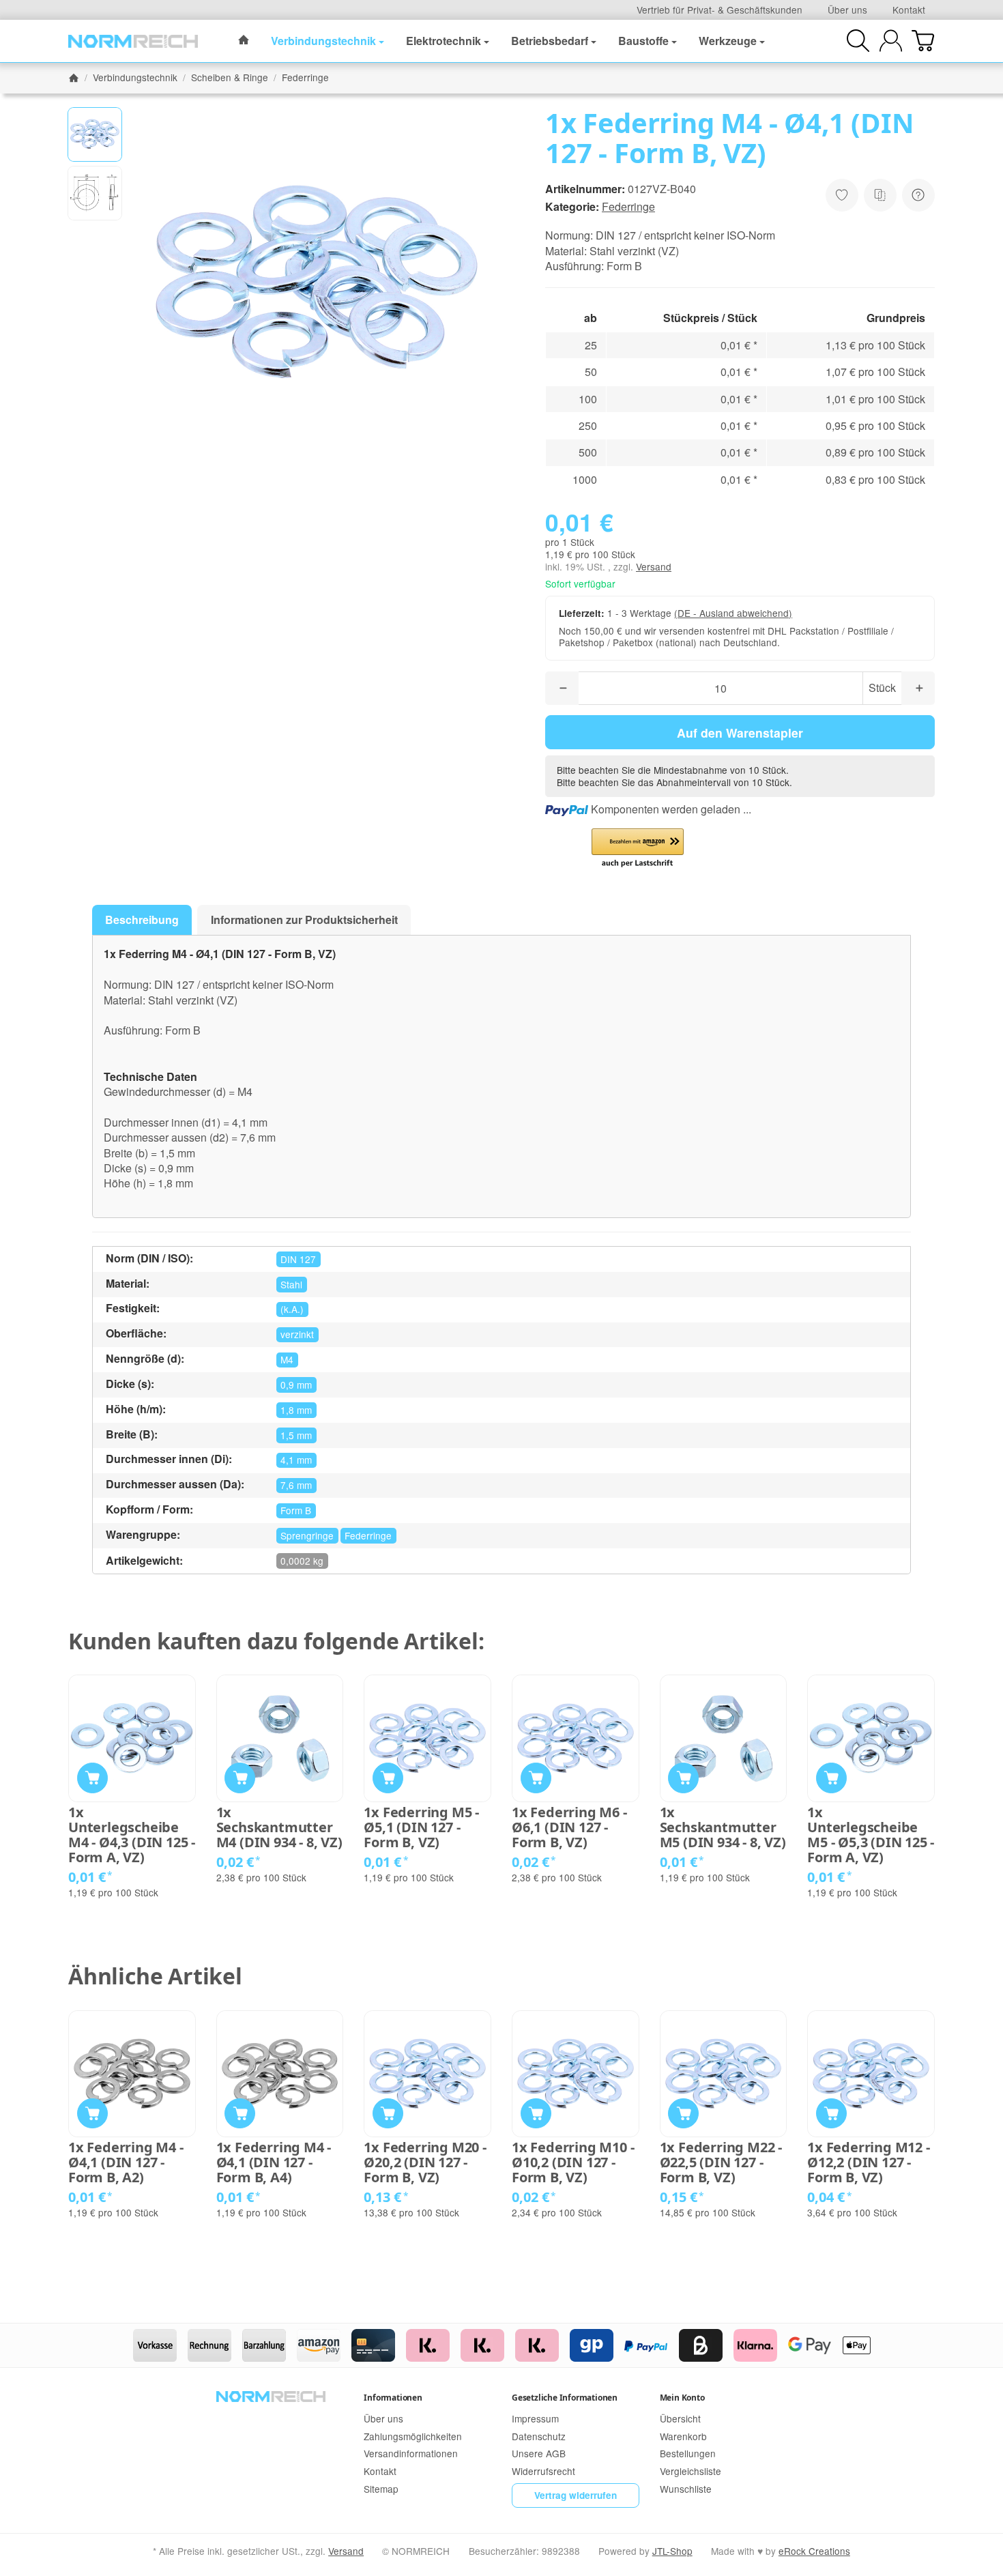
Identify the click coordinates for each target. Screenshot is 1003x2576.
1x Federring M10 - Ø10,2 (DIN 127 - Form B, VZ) (573, 2162)
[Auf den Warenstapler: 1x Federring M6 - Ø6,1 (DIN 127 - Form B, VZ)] (536, 1778)
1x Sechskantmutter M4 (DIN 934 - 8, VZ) (279, 1827)
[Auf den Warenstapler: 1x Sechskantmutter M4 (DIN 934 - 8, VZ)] (240, 1778)
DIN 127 (298, 1259)
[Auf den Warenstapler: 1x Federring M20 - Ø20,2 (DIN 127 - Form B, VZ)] (388, 2114)
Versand (654, 566)
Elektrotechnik (444, 41)
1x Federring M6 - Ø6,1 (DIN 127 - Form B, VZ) (569, 1827)
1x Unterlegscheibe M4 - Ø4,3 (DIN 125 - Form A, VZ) (132, 1835)
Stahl (291, 1284)
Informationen (393, 2398)
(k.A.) (292, 1309)
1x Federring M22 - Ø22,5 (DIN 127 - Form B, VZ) (721, 2162)
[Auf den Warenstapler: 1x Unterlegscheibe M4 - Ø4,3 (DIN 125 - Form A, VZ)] (92, 1778)
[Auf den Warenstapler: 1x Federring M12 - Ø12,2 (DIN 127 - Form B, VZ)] (831, 2114)
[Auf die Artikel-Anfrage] (842, 195)
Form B (296, 1510)
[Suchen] (858, 41)
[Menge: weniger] (562, 688)
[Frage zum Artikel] (918, 195)
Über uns (847, 10)
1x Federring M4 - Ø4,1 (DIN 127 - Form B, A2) (126, 2162)
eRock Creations (814, 2551)
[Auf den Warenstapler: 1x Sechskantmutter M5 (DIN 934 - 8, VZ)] (683, 1778)
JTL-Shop (672, 2551)
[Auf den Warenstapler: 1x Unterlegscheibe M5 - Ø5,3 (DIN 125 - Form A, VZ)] (831, 1778)
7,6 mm (296, 1485)
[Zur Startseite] (133, 41)
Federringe (628, 206)
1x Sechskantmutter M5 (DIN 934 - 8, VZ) (723, 1827)
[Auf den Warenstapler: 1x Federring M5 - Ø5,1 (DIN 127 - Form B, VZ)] (388, 1778)
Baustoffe (643, 41)
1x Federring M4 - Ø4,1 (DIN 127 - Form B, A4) (274, 2162)
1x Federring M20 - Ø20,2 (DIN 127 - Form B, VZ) (425, 2162)
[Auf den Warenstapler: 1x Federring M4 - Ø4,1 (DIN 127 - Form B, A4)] (240, 2114)
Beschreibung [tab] (142, 920)
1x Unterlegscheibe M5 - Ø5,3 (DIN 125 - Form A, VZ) (871, 1835)
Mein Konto (682, 2398)
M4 (287, 1359)
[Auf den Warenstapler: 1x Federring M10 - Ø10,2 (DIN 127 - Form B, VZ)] (536, 2114)
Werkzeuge (728, 41)
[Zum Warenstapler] (923, 41)
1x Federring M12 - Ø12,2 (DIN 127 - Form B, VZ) (868, 2162)
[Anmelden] (891, 41)
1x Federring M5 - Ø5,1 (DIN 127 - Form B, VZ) (421, 1827)
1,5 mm (296, 1435)
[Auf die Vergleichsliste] (880, 195)
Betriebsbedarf (550, 41)
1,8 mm (296, 1410)
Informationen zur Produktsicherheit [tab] (304, 920)
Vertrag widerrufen (576, 2495)
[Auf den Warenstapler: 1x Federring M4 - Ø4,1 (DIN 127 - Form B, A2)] (92, 2114)
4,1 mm (296, 1460)
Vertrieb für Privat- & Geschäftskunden (719, 10)
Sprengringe (307, 1535)
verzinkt (297, 1334)
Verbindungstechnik (323, 41)
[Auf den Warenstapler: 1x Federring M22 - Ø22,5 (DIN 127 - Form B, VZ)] (683, 2114)
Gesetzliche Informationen (565, 2398)
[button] (95, 134)
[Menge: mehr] (918, 688)
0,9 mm (296, 1385)
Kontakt (909, 10)
